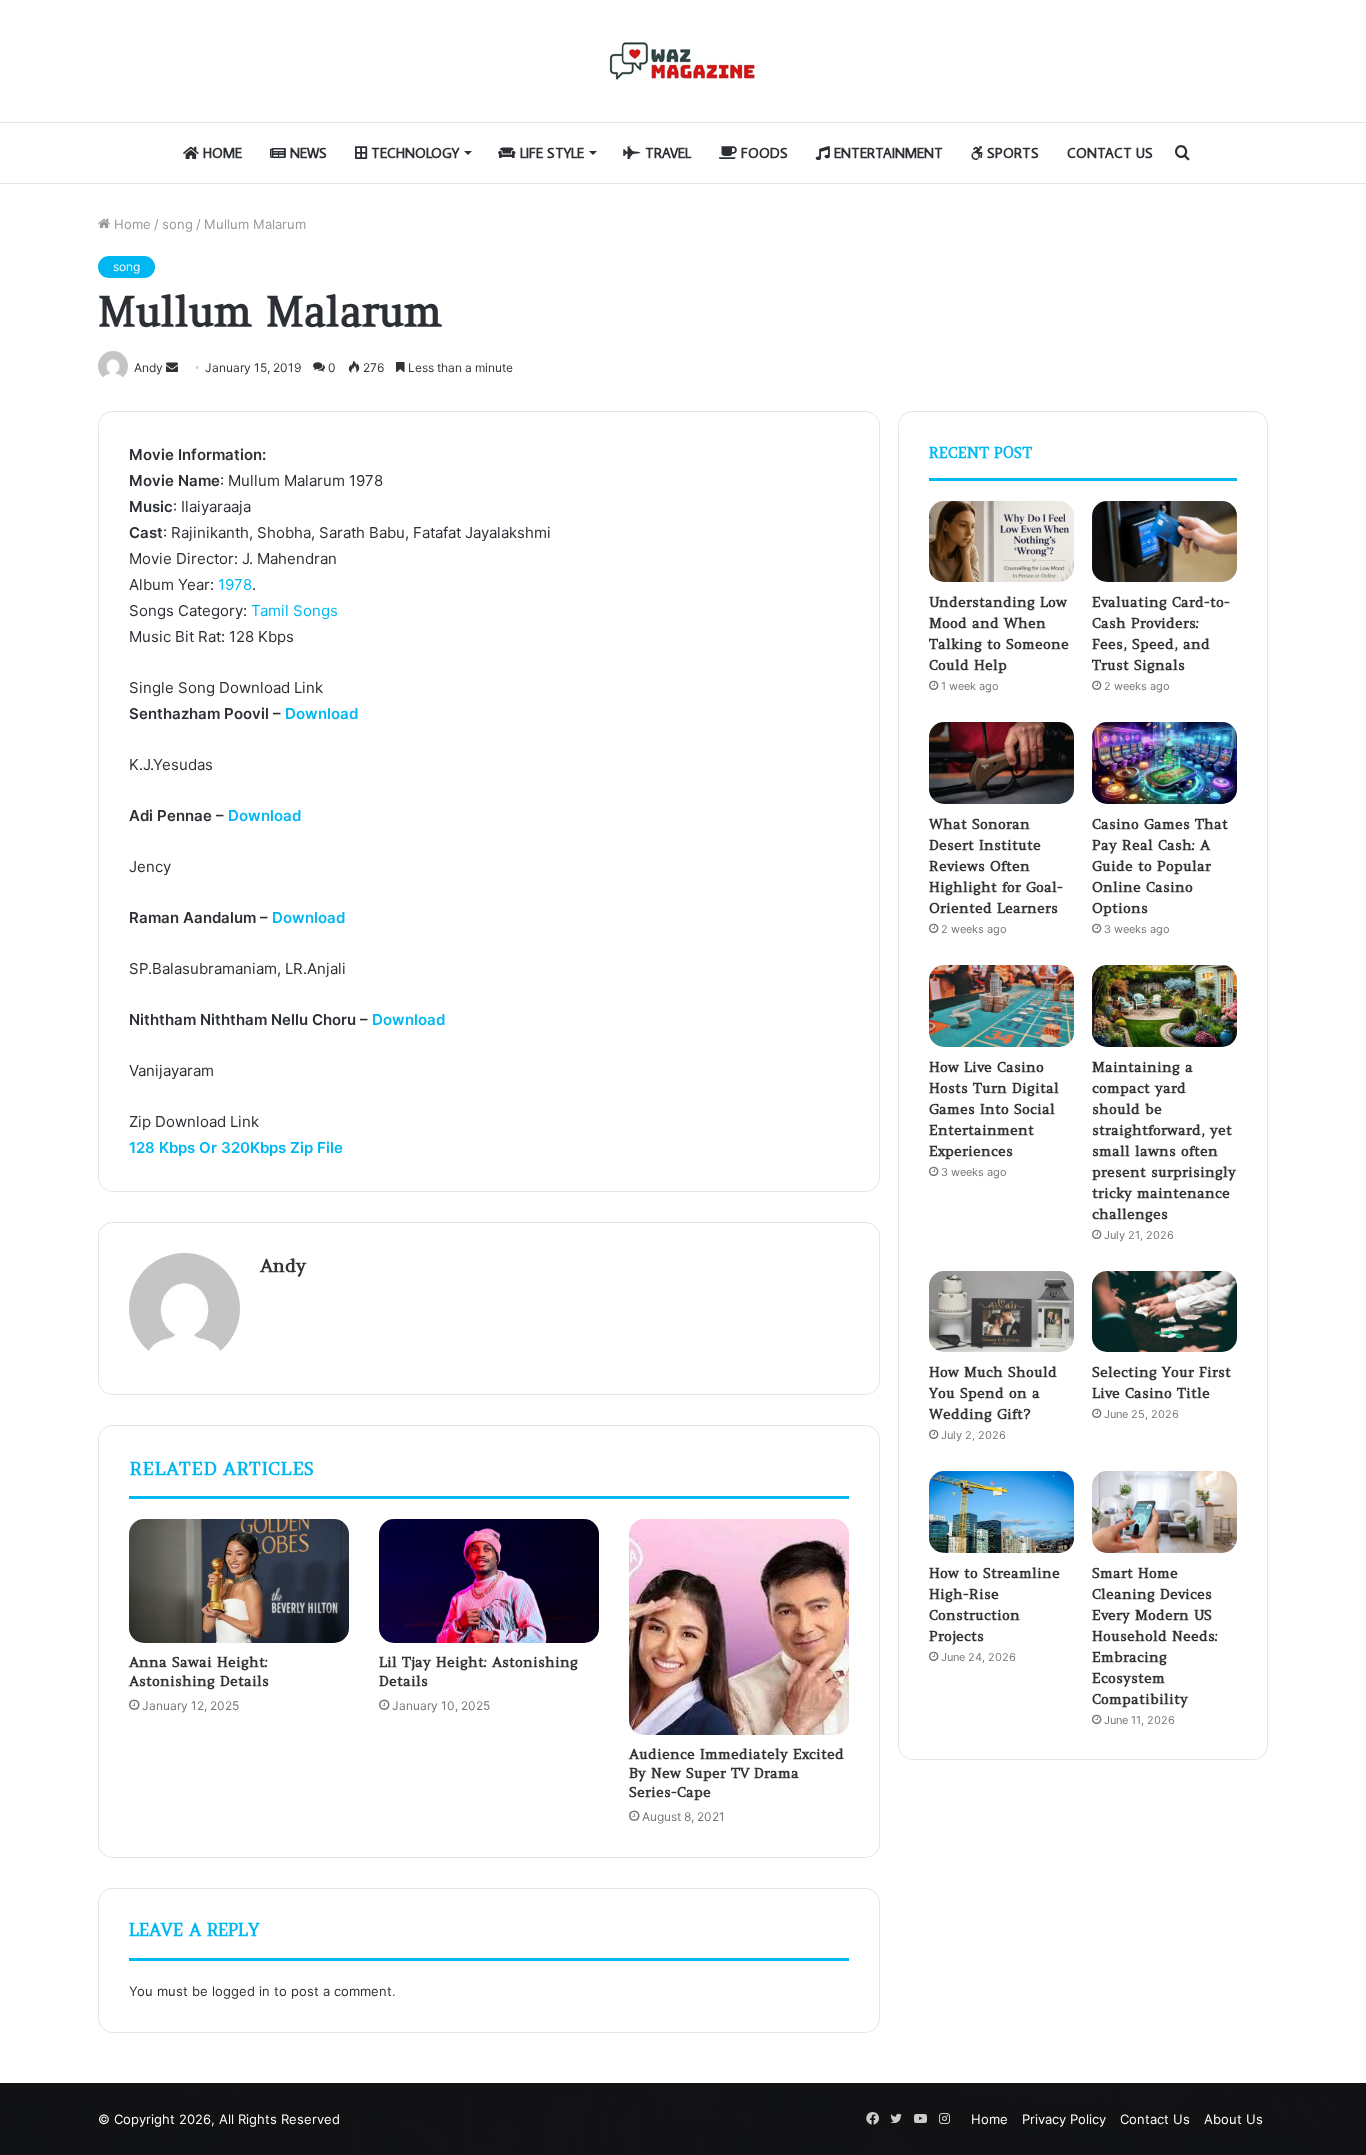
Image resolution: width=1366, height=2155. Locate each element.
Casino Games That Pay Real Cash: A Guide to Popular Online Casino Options (1160, 866)
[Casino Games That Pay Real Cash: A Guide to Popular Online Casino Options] (1164, 763)
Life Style (550, 153)
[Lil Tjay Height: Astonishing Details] (489, 1581)
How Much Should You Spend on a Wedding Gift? (993, 1393)
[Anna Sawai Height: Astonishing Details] (239, 1581)
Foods (762, 153)
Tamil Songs (294, 610)
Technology (413, 153)
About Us (1233, 2119)
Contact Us (1110, 153)
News (306, 153)
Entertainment (886, 153)
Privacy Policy (1064, 2119)
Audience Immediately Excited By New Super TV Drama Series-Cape (736, 1773)
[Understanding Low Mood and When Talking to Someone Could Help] (1001, 542)
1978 (235, 584)
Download (321, 713)
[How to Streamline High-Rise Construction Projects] (1001, 1512)
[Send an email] (172, 367)
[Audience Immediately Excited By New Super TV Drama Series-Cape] (739, 1627)
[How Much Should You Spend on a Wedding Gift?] (1001, 1312)
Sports (1011, 153)
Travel (666, 153)
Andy (283, 1265)
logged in (241, 1991)
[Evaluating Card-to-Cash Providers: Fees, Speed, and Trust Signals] (1164, 542)
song (177, 224)
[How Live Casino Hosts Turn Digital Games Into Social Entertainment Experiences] (1001, 1006)
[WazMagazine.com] (683, 61)
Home (220, 153)
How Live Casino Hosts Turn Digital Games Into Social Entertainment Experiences (994, 1109)
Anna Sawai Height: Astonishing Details (199, 1671)
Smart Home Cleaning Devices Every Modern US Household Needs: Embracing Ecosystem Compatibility (1155, 1636)
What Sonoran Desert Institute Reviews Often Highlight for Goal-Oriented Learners (996, 866)
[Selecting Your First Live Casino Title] (1164, 1312)
